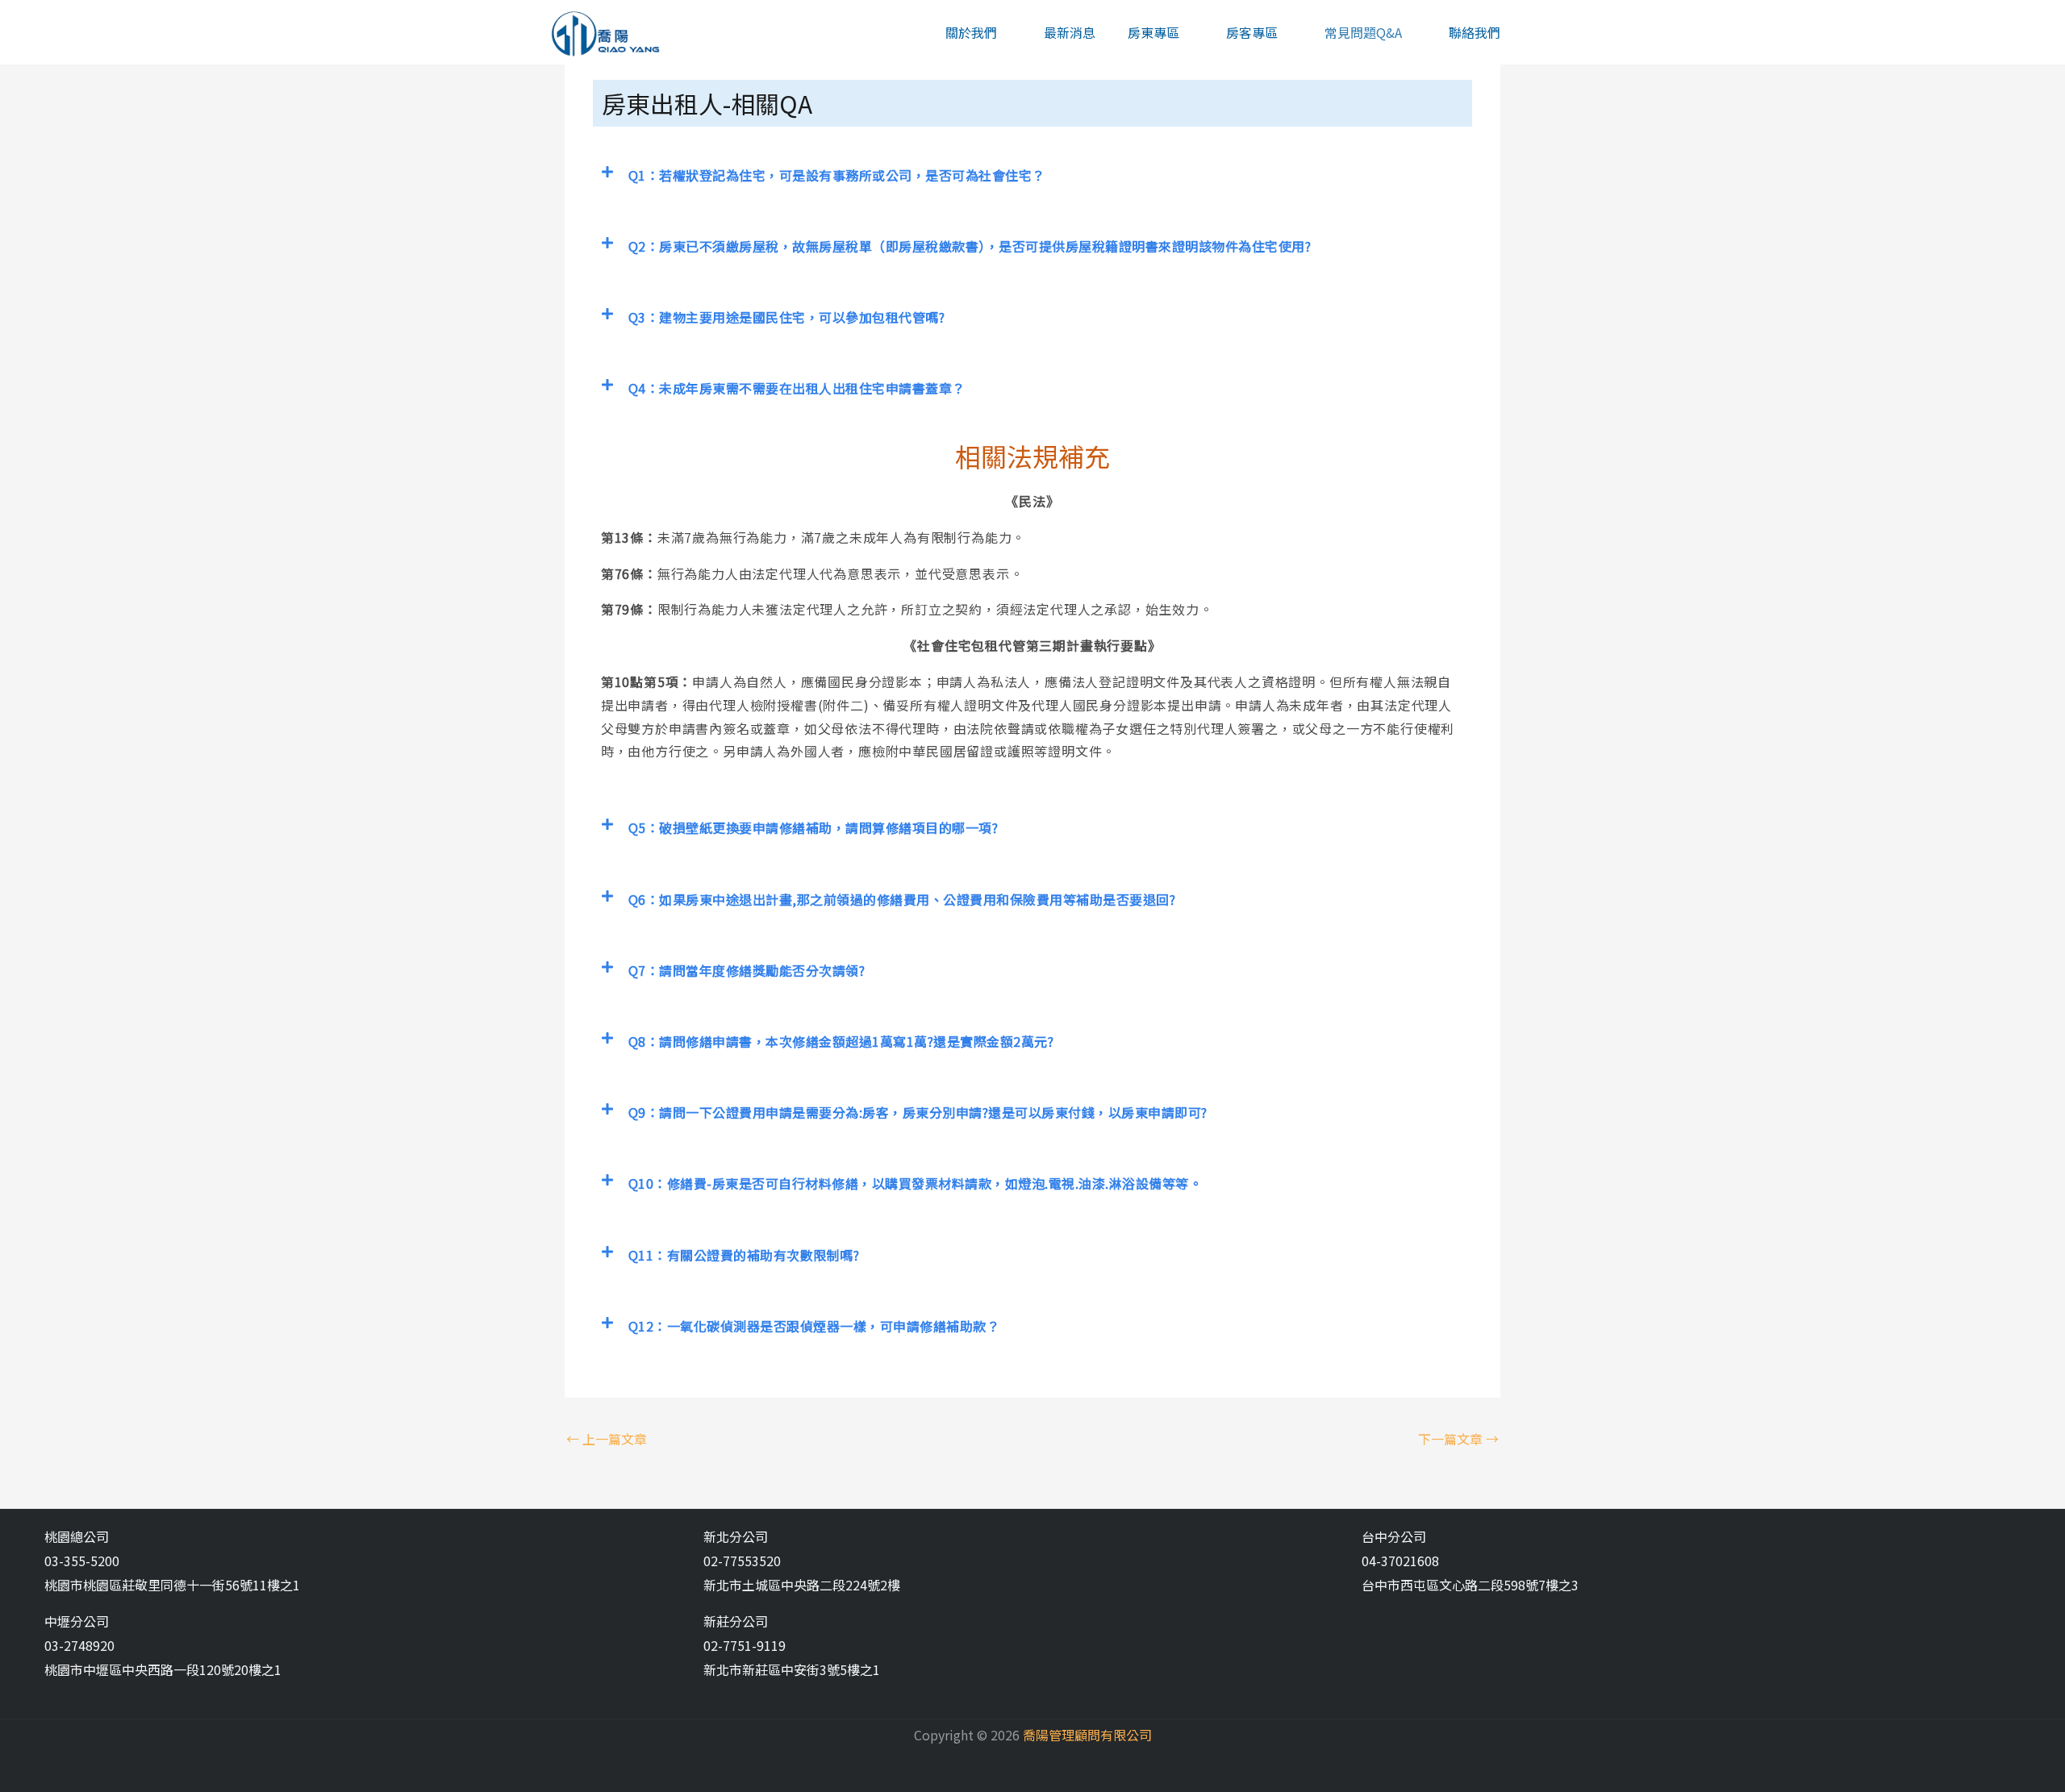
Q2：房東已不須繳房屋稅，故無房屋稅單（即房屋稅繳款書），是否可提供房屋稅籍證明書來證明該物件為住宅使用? (970, 246)
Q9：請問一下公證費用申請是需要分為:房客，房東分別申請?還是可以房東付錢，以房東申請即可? (918, 1112)
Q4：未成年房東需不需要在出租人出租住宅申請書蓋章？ (797, 388)
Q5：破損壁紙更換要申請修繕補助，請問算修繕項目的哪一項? (813, 827)
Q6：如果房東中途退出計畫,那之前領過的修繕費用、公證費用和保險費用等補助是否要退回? (902, 899)
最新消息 (1070, 32)
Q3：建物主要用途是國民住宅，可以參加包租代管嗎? (787, 317)
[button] (1032, 175)
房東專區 (1153, 32)
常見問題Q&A (1363, 32)
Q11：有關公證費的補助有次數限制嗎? (744, 1255)
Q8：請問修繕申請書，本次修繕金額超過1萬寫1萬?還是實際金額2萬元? (841, 1041)
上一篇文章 (607, 1439)
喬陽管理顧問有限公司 (1087, 1735)
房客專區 (1252, 32)
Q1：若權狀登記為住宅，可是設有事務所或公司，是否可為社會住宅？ (837, 175)
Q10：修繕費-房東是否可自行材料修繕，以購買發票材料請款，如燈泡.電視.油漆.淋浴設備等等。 (916, 1183)
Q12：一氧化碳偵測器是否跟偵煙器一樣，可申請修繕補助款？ (814, 1326)
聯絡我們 (1475, 32)
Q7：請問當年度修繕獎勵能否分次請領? (747, 970)
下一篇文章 (1458, 1439)
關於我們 (971, 32)
